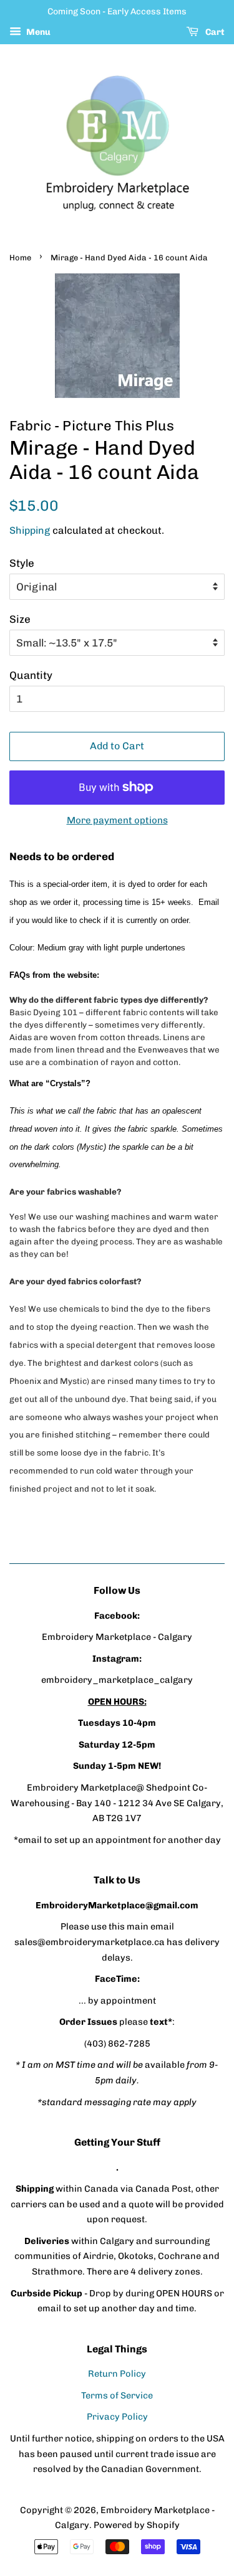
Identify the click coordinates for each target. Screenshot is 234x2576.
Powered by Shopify (137, 2525)
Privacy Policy (117, 2417)
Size (20, 619)
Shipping (30, 530)
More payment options (117, 820)
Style (22, 563)
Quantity (31, 675)
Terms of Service (117, 2395)
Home (20, 258)
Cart (214, 32)
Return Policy (117, 2374)
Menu (37, 32)
